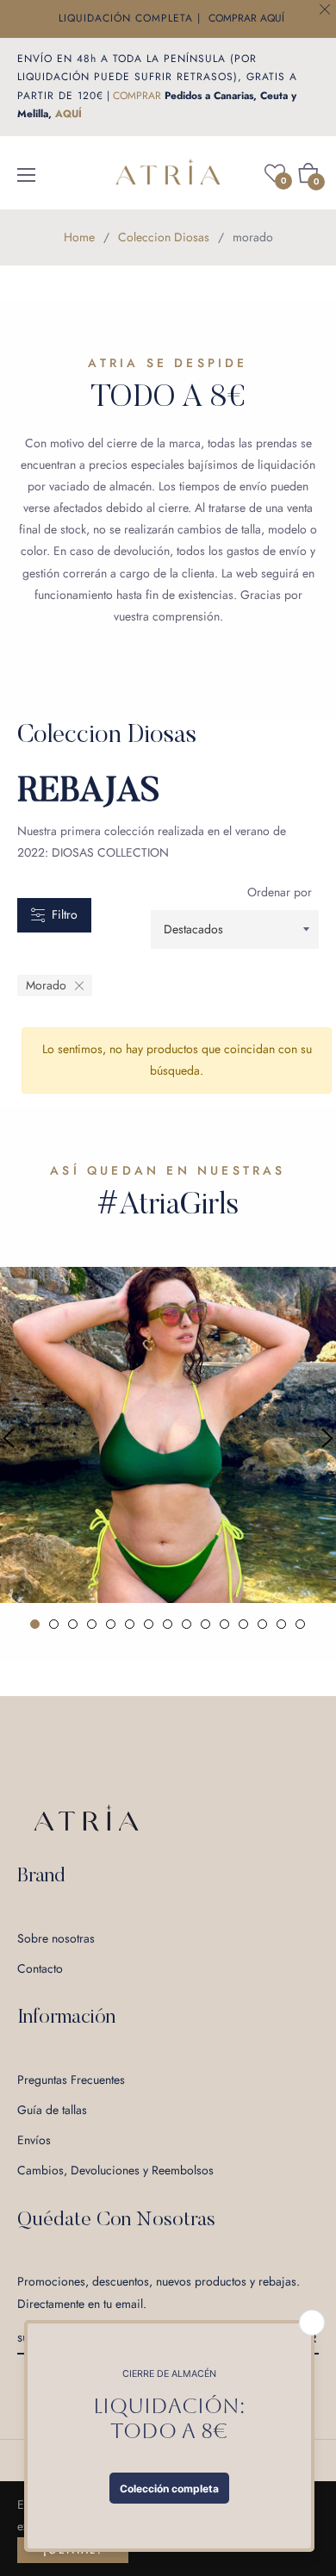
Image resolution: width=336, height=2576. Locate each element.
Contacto (40, 1968)
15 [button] (300, 1624)
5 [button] (111, 1624)
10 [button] (205, 1624)
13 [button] (262, 1624)
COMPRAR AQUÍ (246, 18)
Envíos (34, 2140)
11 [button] (224, 1624)
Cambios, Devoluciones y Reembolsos (115, 2170)
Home (79, 237)
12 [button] (243, 1624)
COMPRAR (137, 96)
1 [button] (35, 1624)
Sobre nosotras (56, 1938)
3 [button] (73, 1624)
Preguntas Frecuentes (71, 2080)
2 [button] (54, 1624)
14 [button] (281, 1624)
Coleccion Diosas (164, 237)
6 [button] (130, 1624)
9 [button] (187, 1624)
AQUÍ (68, 114)
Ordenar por (280, 892)
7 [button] (149, 1624)
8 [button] (168, 1624)
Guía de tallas (52, 2110)
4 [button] (92, 1624)
